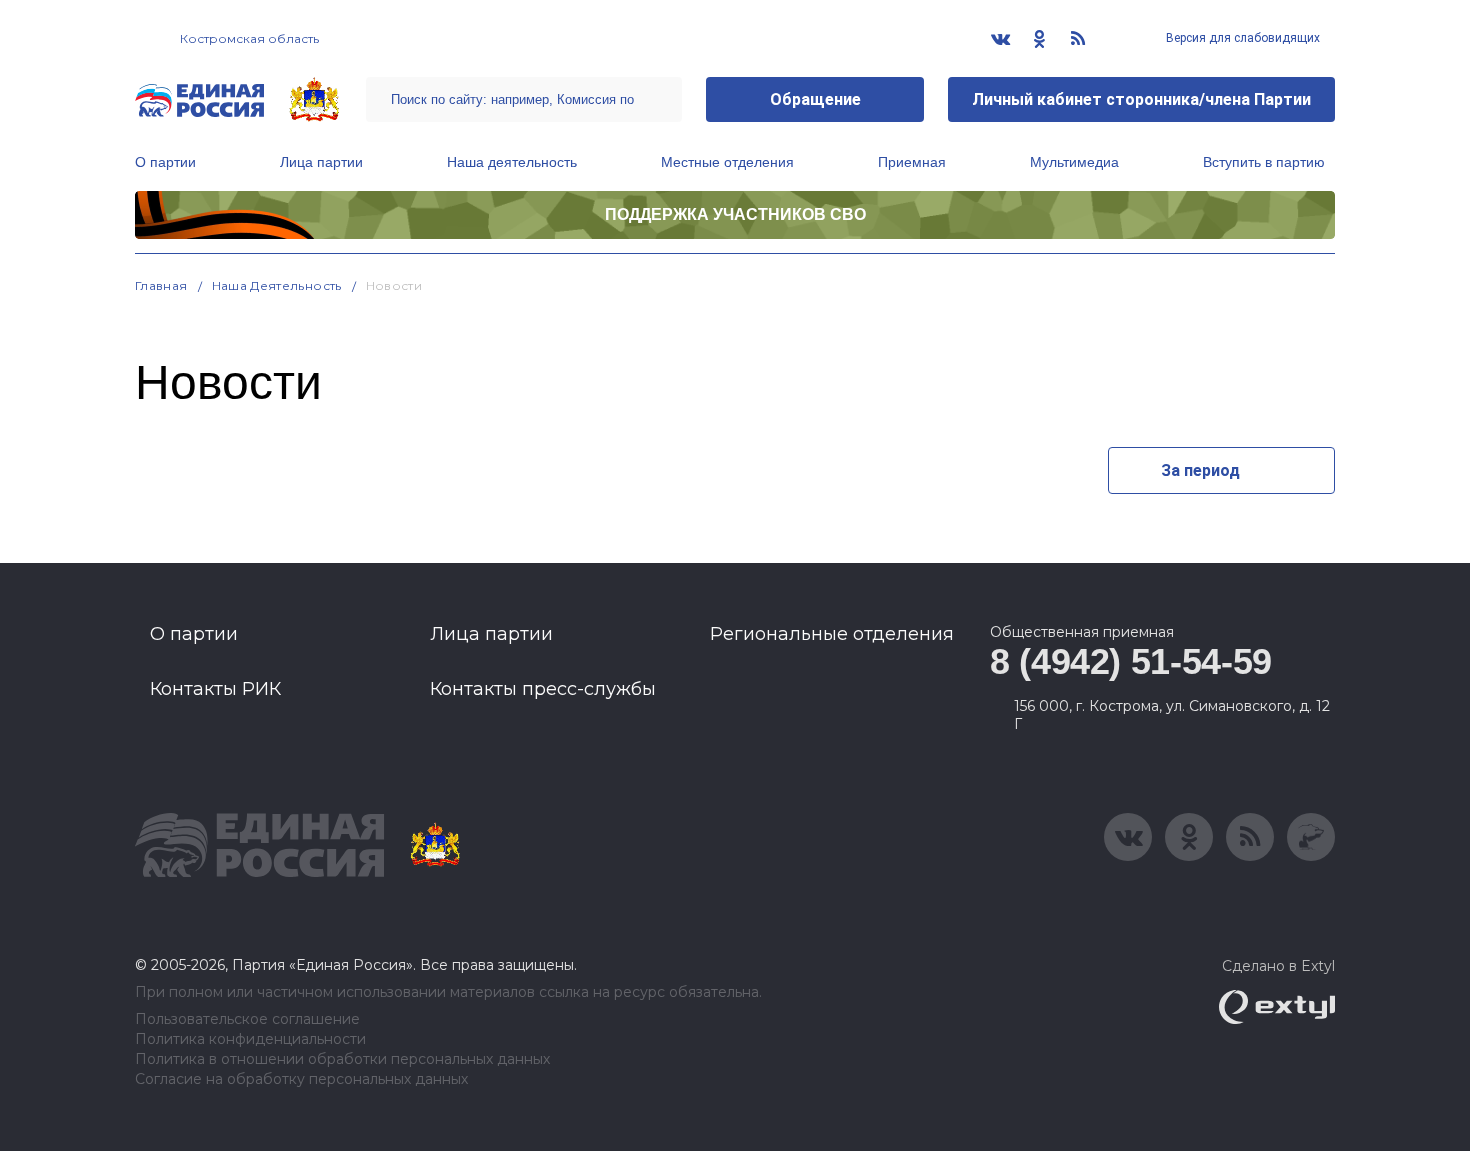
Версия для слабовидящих (1241, 38)
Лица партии (321, 162)
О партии (165, 162)
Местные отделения (727, 162)
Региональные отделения (832, 634)
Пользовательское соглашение (247, 1019)
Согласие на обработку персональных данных (301, 1079)
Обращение (815, 99)
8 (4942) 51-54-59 (1131, 661)
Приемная (912, 162)
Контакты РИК (215, 689)
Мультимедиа (1074, 162)
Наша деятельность (512, 162)
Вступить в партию (1264, 162)
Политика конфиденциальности (250, 1039)
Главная (161, 285)
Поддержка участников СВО (735, 214)
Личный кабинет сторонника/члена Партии (1141, 99)
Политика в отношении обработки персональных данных (342, 1059)
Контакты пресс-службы (543, 689)
